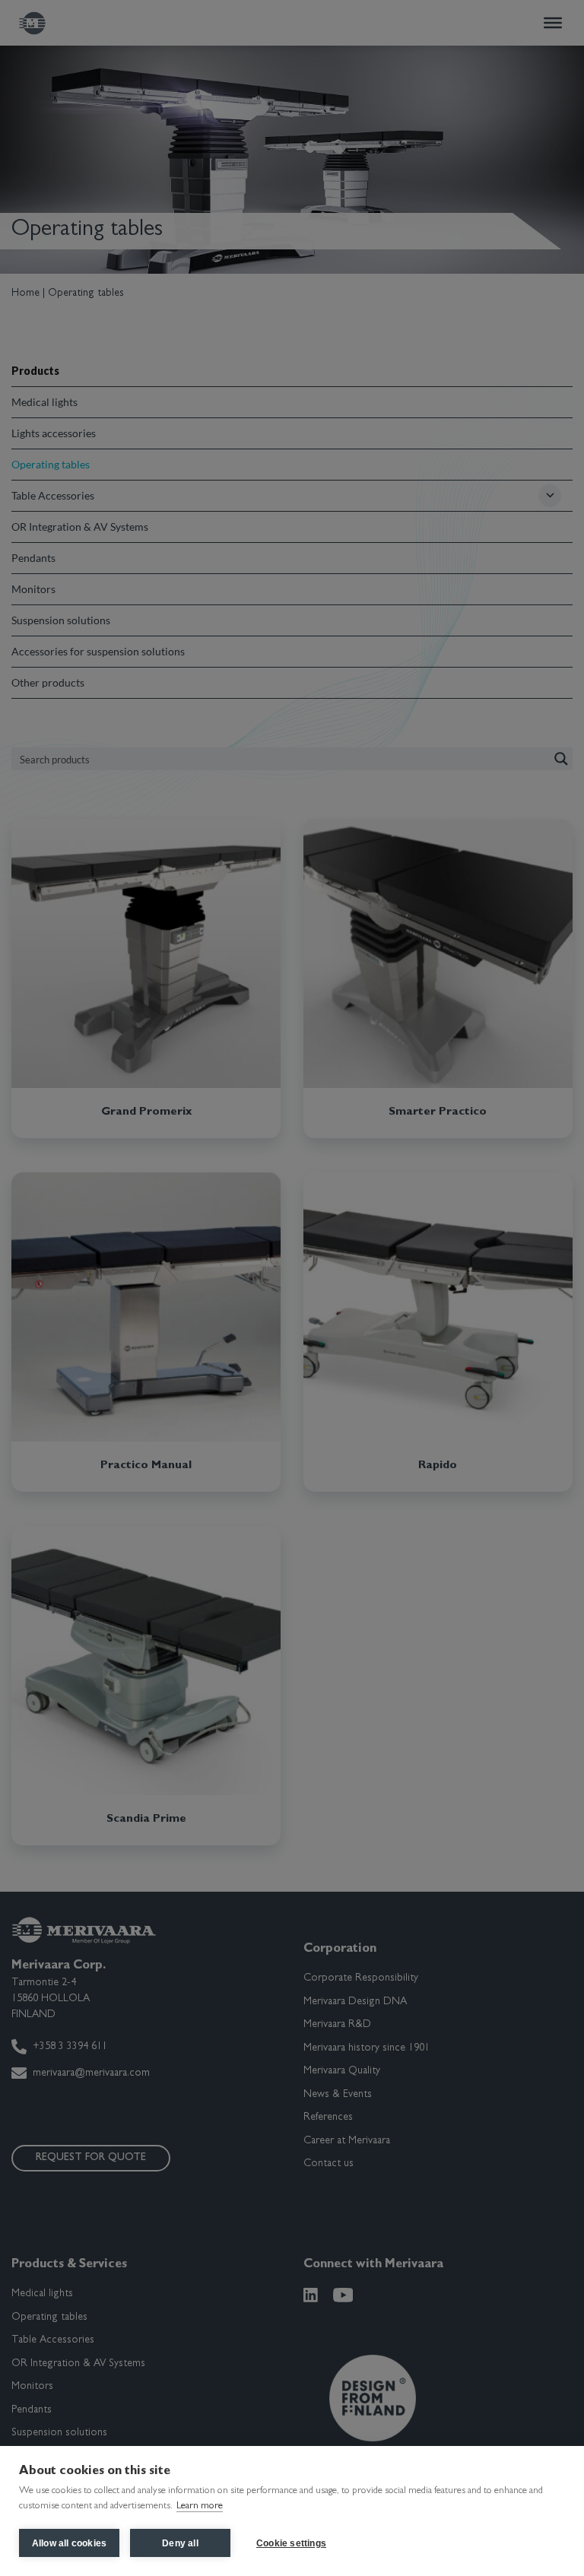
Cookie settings (291, 2543)
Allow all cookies (69, 2543)
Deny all (180, 2543)
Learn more (200, 2506)
